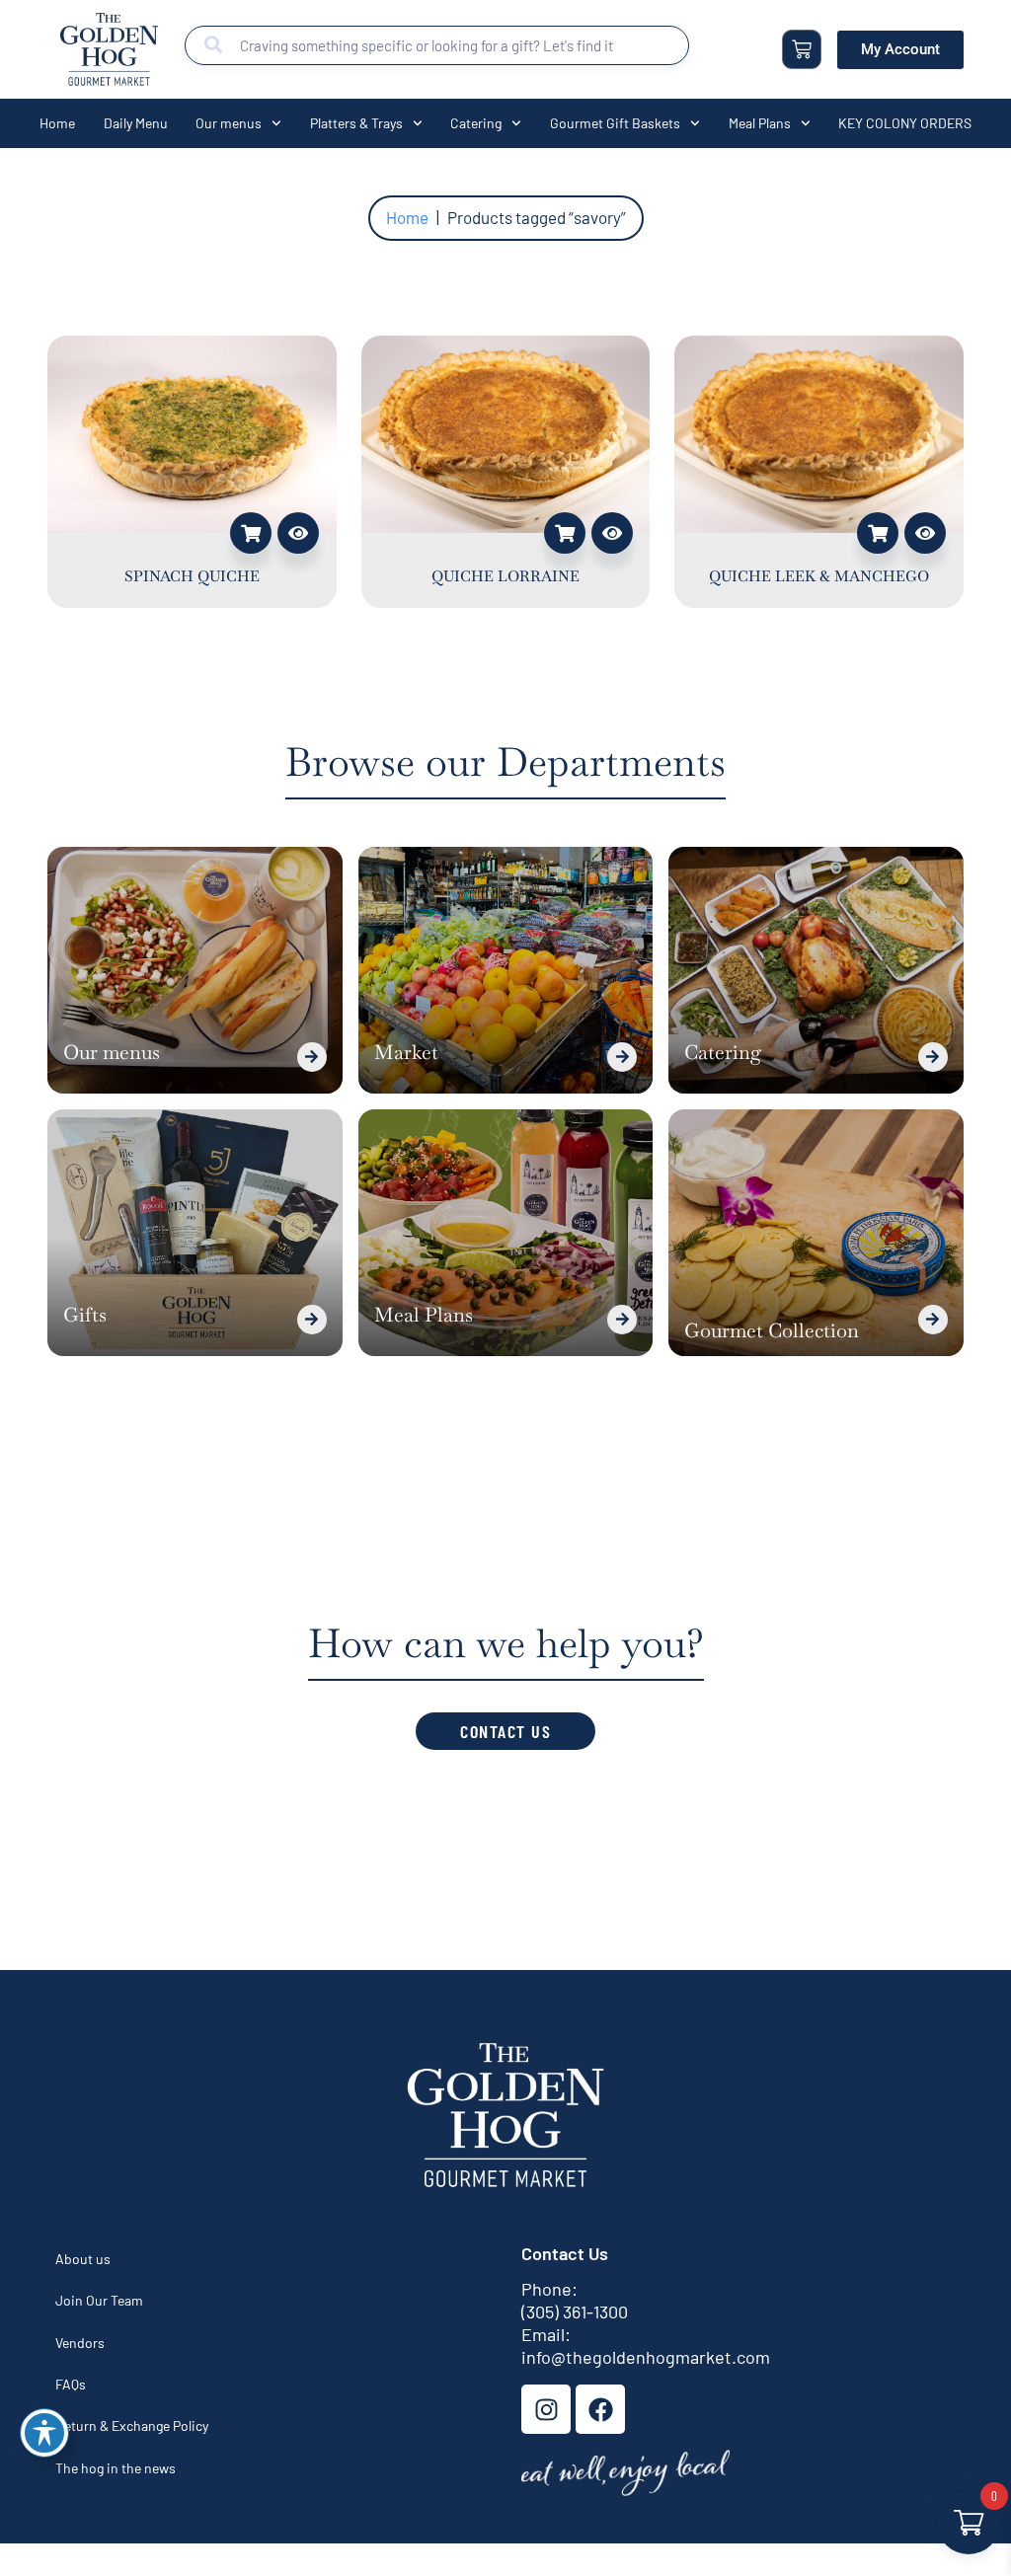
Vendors (80, 2343)
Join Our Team (99, 2300)
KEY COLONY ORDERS (905, 123)
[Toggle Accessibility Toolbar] (44, 2433)
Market (406, 1052)
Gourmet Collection (772, 1330)
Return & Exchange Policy (132, 2425)
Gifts (85, 1315)
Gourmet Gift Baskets (615, 123)
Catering (476, 123)
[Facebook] (600, 2409)
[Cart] (802, 49)
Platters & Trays (356, 123)
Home (57, 123)
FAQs (71, 2384)
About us (83, 2259)
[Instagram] (546, 2409)
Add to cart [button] (251, 533)
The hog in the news (116, 2468)
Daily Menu (136, 123)
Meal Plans (760, 123)
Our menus (229, 123)
